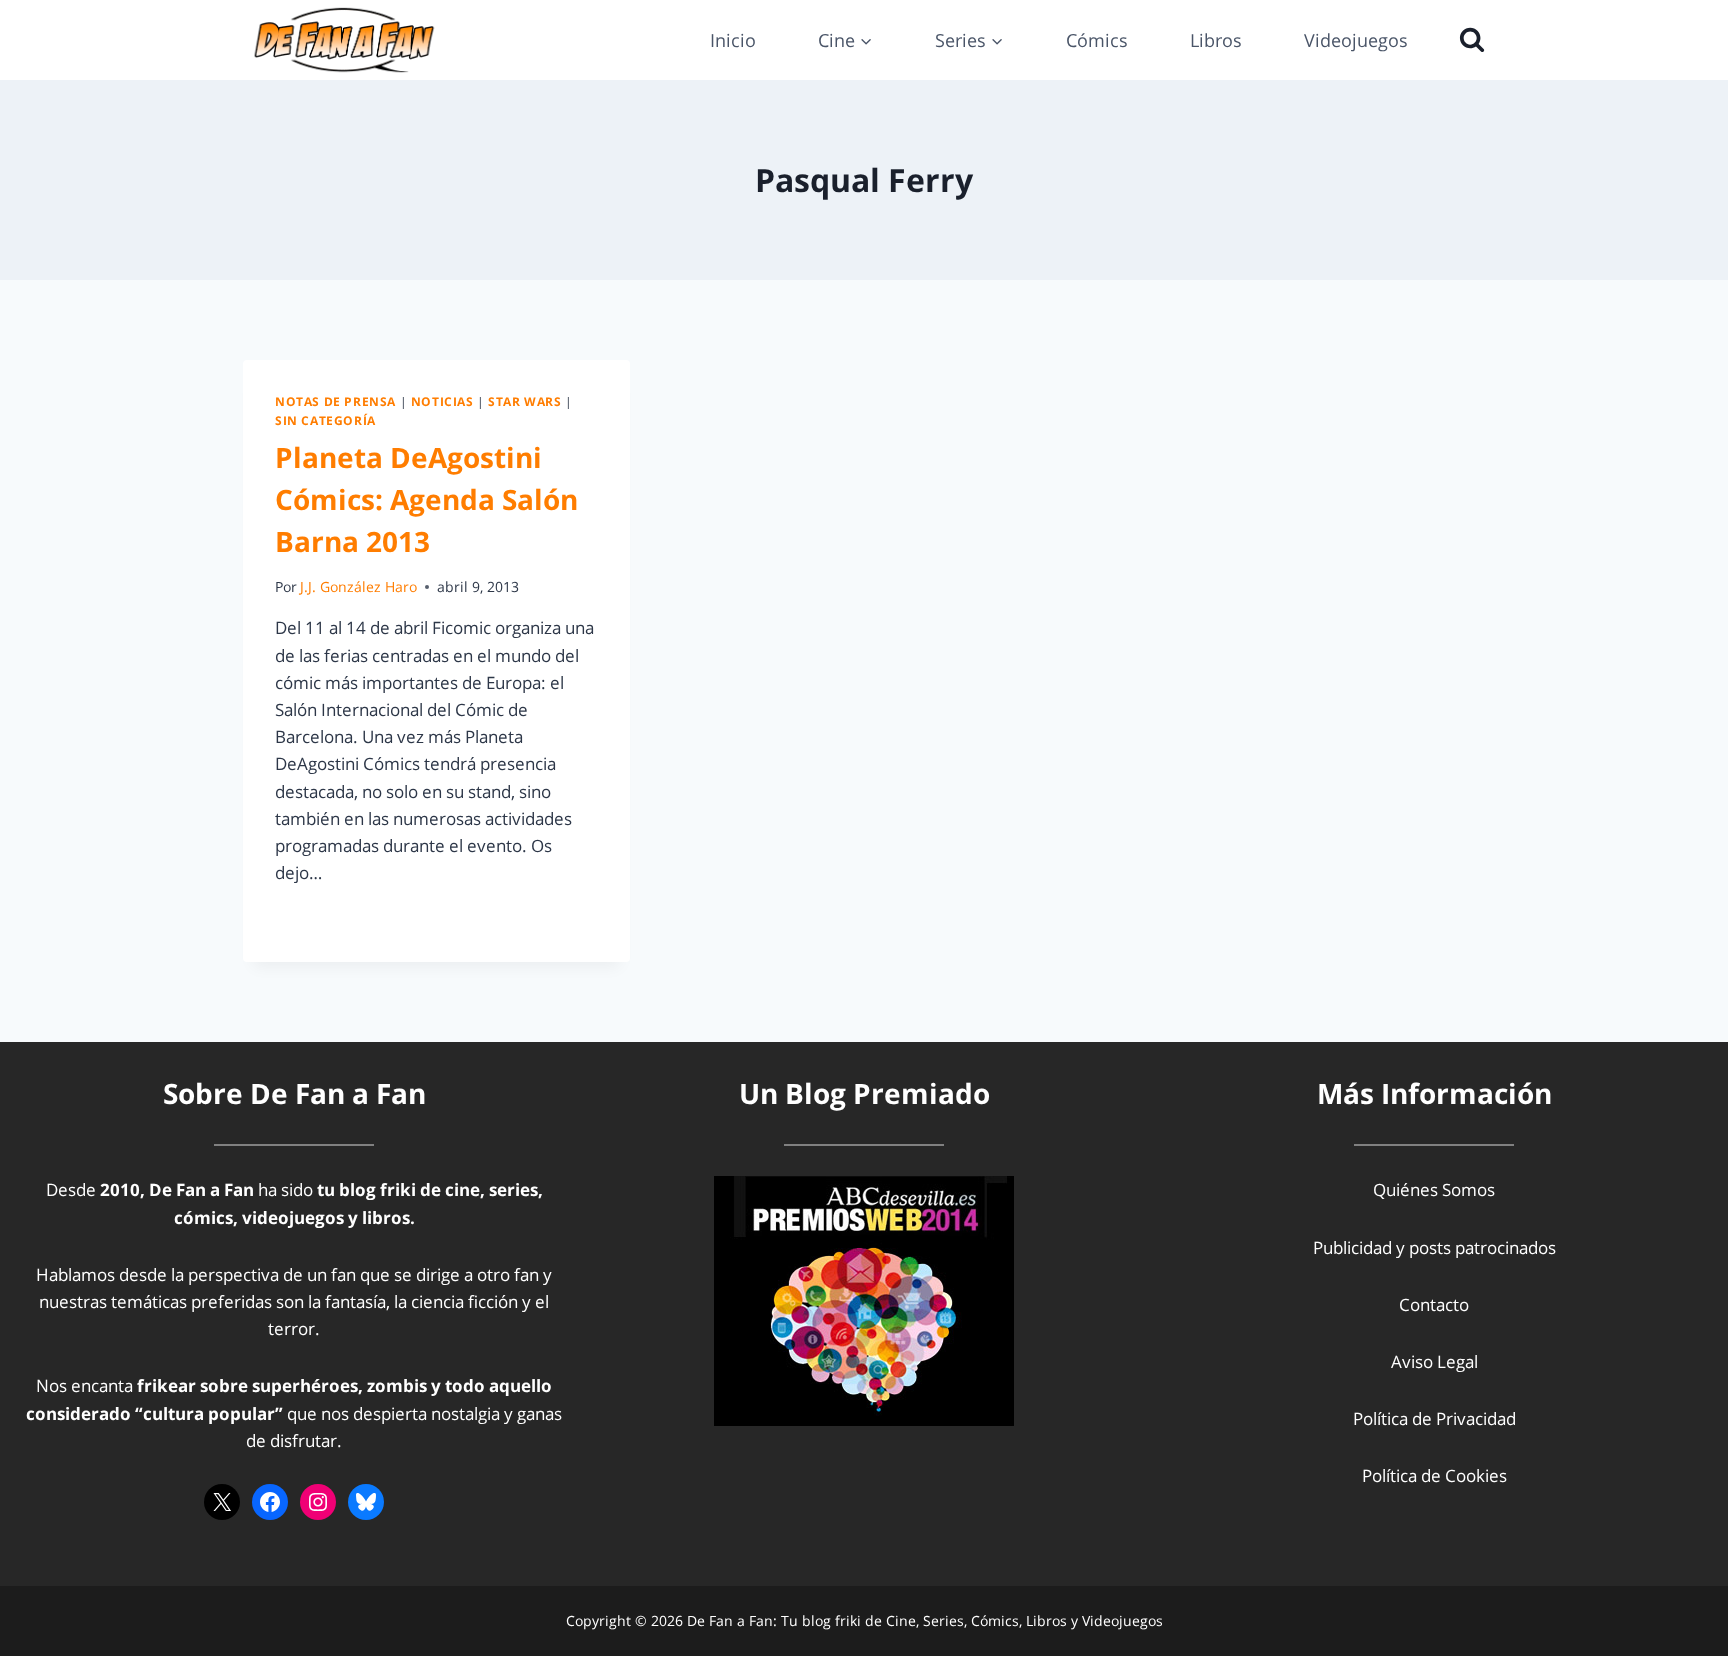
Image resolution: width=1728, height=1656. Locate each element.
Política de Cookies (1434, 1475)
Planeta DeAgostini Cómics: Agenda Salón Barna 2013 (426, 499)
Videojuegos (1356, 40)
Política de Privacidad (1434, 1418)
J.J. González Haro (358, 586)
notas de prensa (335, 401)
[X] (222, 1502)
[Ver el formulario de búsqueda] (1467, 40)
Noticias (442, 401)
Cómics (1097, 40)
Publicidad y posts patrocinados (1434, 1247)
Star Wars (524, 401)
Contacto (1434, 1304)
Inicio (733, 40)
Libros (1216, 40)
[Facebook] (270, 1502)
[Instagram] (318, 1502)
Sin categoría (325, 420)
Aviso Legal (1434, 1361)
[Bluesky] (366, 1502)
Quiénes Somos (1434, 1189)
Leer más (322, 917)
